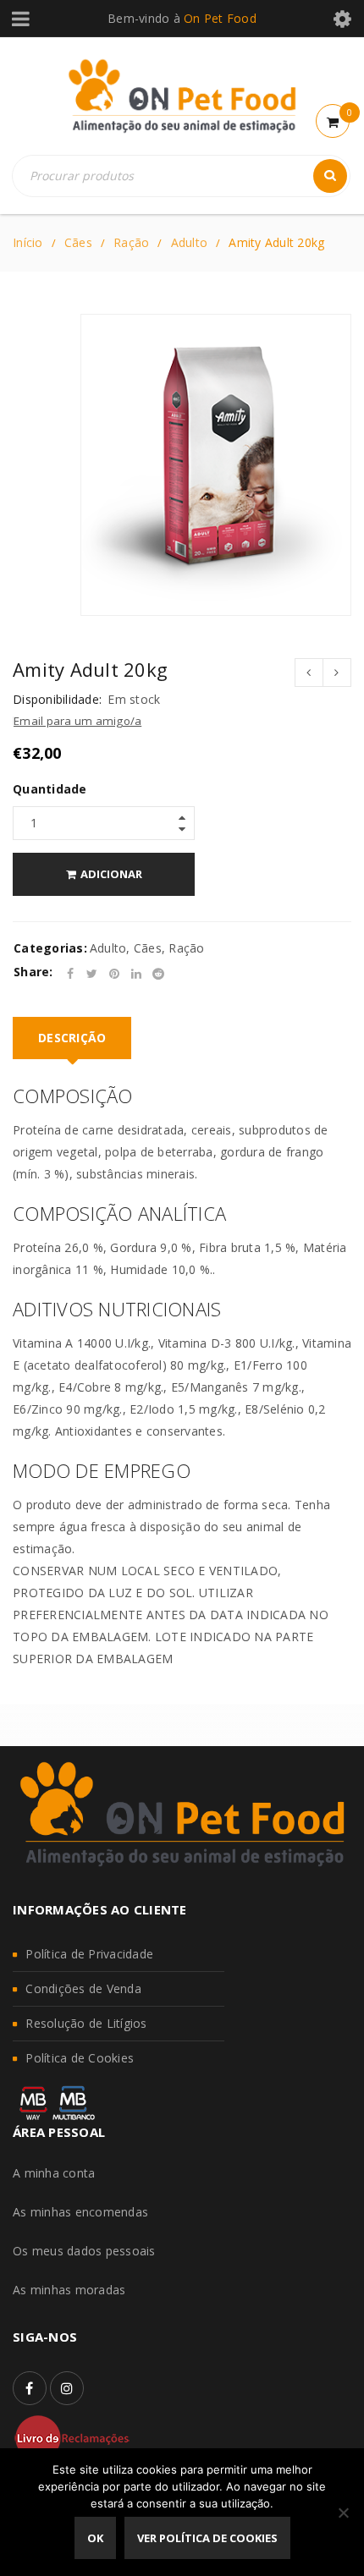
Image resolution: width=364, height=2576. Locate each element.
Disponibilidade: (57, 700)
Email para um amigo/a (77, 721)
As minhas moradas (69, 2290)
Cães (78, 242)
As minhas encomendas (80, 2212)
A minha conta (54, 2173)
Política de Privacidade (89, 1954)
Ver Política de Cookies (207, 2538)
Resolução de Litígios (86, 2023)
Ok (95, 2538)
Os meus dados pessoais (84, 2251)
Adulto (190, 242)
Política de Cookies (80, 2058)
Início (28, 242)
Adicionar (111, 874)
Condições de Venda (83, 1988)
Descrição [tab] (72, 1038)
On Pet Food (220, 18)
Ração (131, 242)
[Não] (343, 2513)
